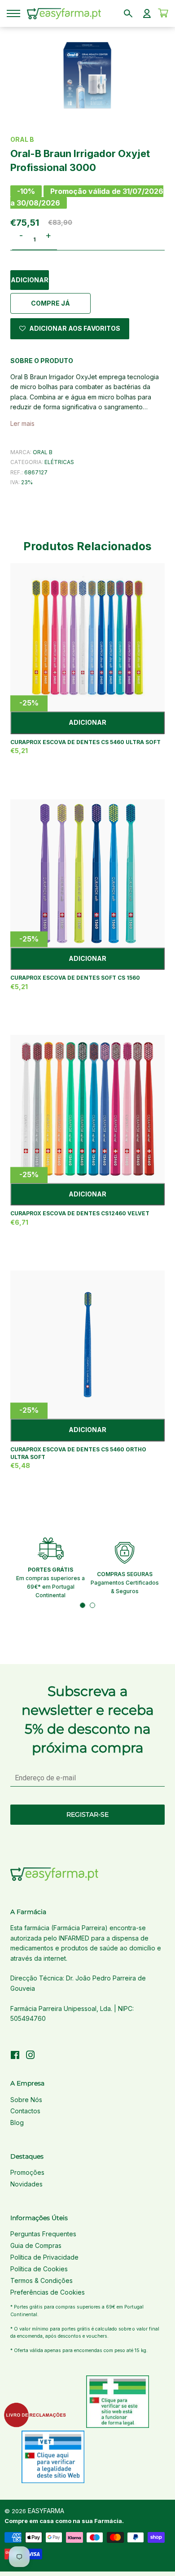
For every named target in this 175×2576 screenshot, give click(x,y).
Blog (17, 2123)
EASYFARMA (46, 2511)
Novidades (26, 2184)
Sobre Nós (26, 2100)
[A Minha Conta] (147, 13)
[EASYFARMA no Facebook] (15, 2056)
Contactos (25, 2111)
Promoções (27, 2172)
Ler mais (22, 423)
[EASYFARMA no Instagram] (31, 2056)
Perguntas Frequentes (43, 2234)
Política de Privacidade (44, 2257)
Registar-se (87, 1814)
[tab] (83, 1605)
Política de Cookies (39, 2269)
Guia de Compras (36, 2245)
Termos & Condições (42, 2280)
